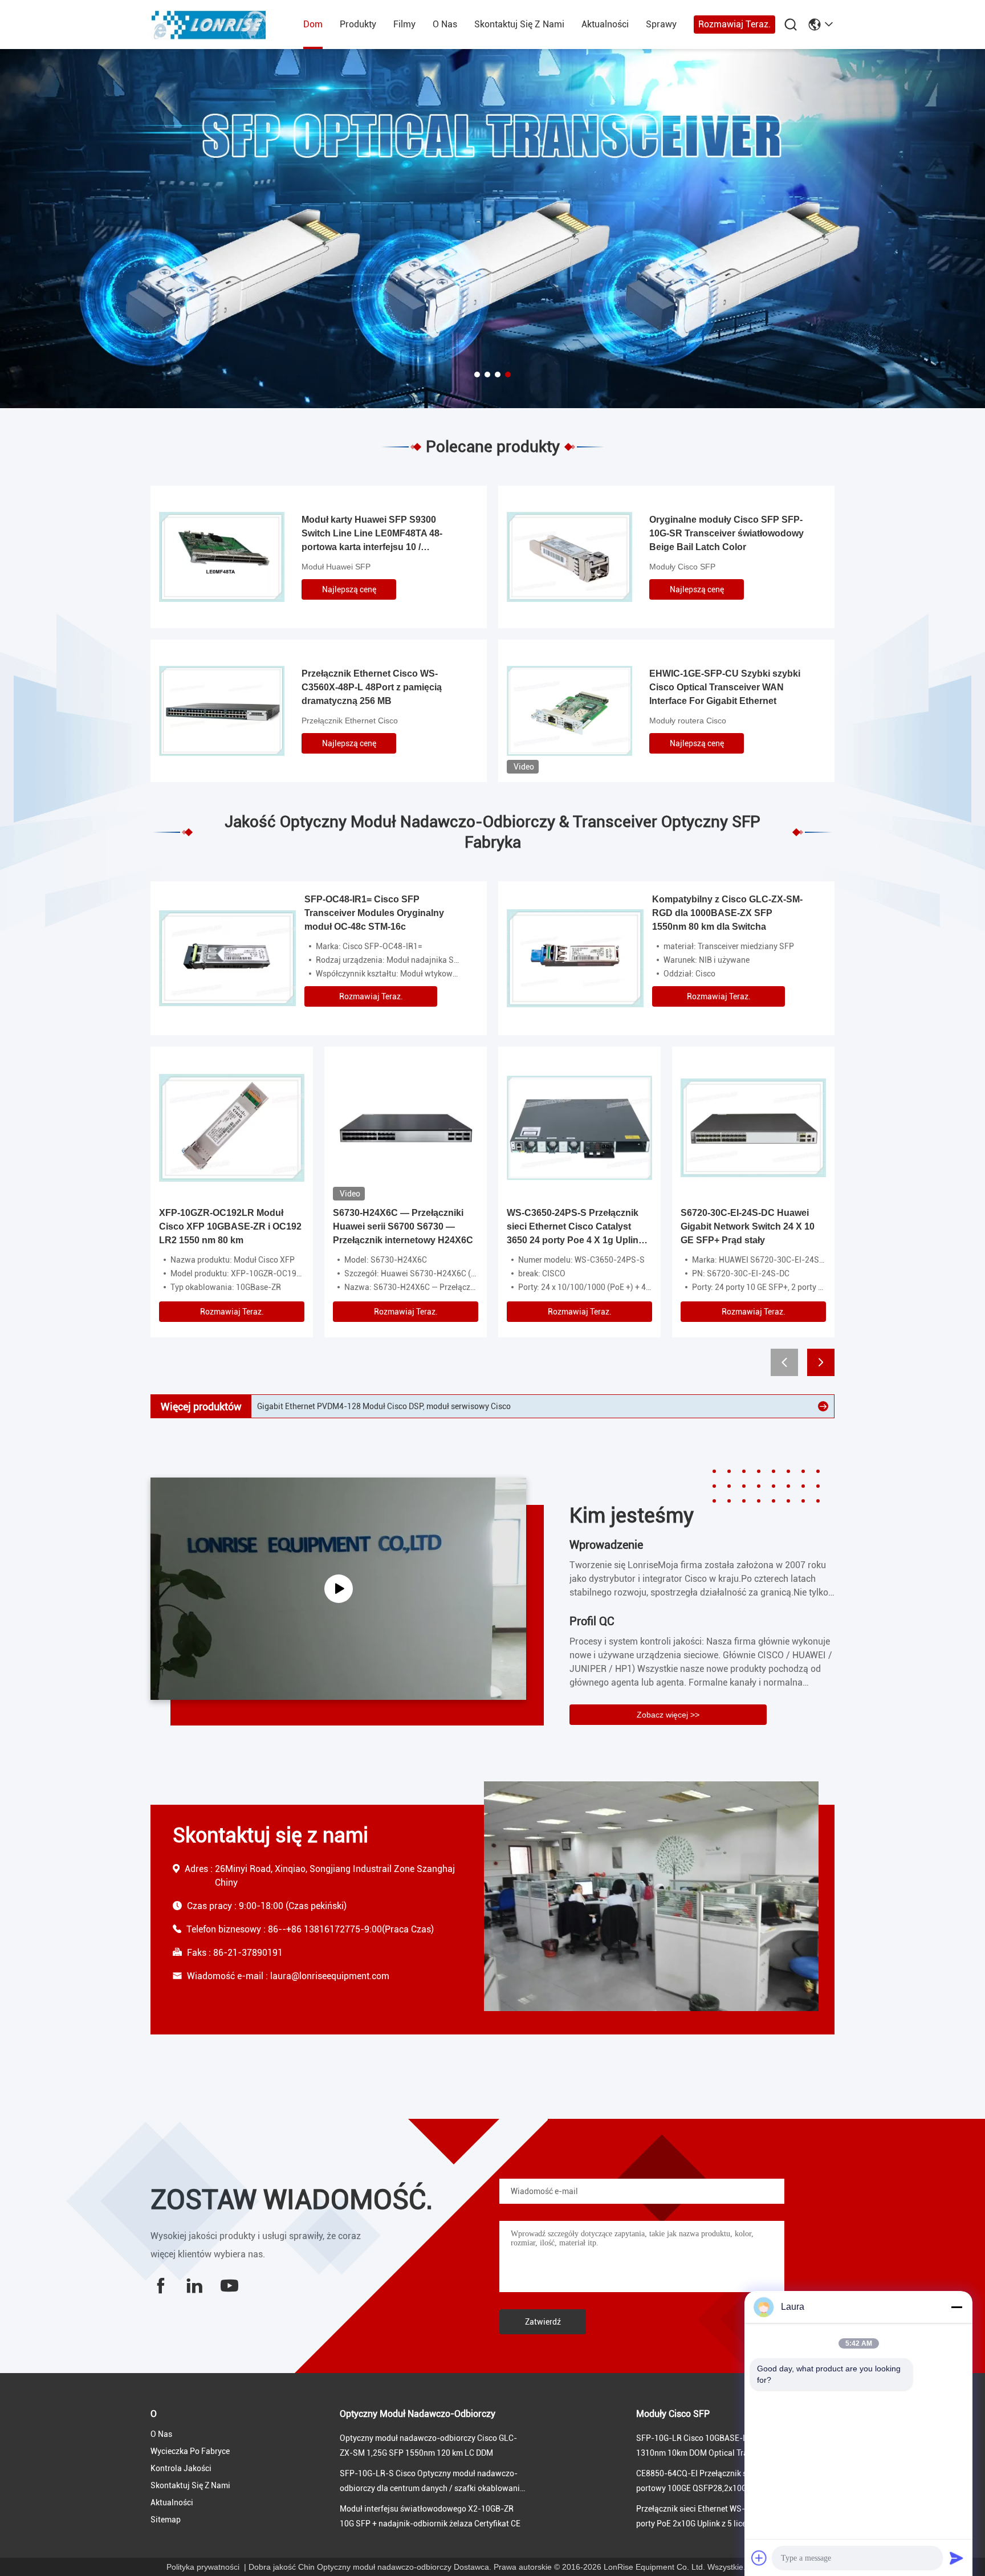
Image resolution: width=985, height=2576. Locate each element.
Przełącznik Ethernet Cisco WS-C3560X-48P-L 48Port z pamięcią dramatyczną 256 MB (372, 687)
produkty (358, 24)
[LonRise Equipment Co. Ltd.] (213, 25)
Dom (313, 24)
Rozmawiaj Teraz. (734, 24)
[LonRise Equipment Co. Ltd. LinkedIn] (194, 2286)
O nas (445, 24)
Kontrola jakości (181, 2468)
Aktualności (605, 24)
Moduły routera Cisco (688, 721)
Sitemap (166, 2520)
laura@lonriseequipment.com (330, 1976)
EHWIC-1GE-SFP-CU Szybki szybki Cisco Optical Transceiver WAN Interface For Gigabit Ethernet (725, 687)
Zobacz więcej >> (668, 1715)
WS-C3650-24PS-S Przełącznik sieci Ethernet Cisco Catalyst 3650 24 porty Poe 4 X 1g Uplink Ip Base (575, 1228)
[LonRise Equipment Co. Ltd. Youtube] (229, 2286)
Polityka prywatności (203, 2567)
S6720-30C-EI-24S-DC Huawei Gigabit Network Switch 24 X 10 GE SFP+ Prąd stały (748, 1226)
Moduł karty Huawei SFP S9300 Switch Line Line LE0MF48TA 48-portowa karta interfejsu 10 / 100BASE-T (372, 534)
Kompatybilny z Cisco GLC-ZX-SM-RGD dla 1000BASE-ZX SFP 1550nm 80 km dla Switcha (727, 913)
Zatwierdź (543, 2322)
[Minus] (956, 2307)
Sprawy (661, 24)
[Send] (956, 2558)
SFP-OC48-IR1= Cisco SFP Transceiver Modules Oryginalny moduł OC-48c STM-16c (374, 913)
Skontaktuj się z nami (519, 24)
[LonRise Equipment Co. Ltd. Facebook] (161, 2286)
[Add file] (759, 2558)
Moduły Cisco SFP (682, 567)
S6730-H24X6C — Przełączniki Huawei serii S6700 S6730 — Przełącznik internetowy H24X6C (403, 1226)
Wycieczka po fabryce (190, 2451)
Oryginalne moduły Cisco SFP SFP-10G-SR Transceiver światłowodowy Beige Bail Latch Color (726, 533)
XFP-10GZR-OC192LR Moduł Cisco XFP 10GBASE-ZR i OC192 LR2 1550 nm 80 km (230, 1226)
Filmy (404, 24)
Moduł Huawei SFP (336, 567)
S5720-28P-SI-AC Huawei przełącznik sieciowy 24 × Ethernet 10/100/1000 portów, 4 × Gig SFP (427, 1406)
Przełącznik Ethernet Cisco (350, 721)
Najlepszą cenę (349, 589)
